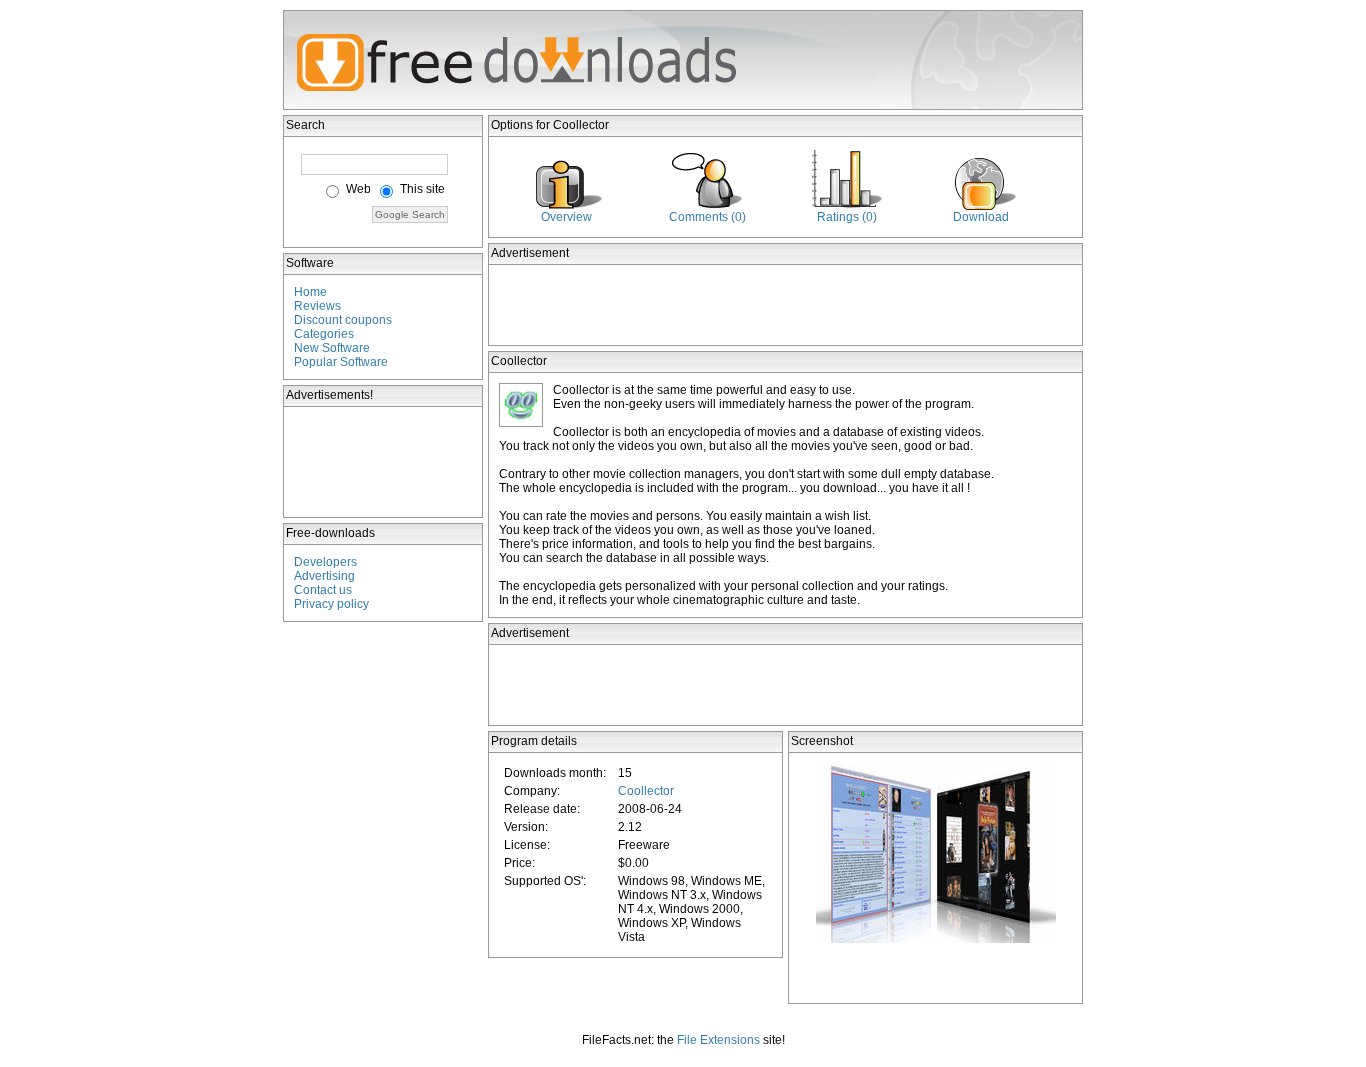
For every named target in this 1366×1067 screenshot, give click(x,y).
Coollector (646, 791)
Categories (324, 334)
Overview (566, 217)
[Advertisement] (384, 462)
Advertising (324, 576)
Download (981, 217)
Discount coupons (343, 320)
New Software (332, 348)
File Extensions (718, 1040)
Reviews (317, 306)
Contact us (323, 590)
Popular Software (341, 362)
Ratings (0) (847, 217)
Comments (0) (707, 217)
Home (310, 292)
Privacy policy (331, 604)
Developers (325, 562)
